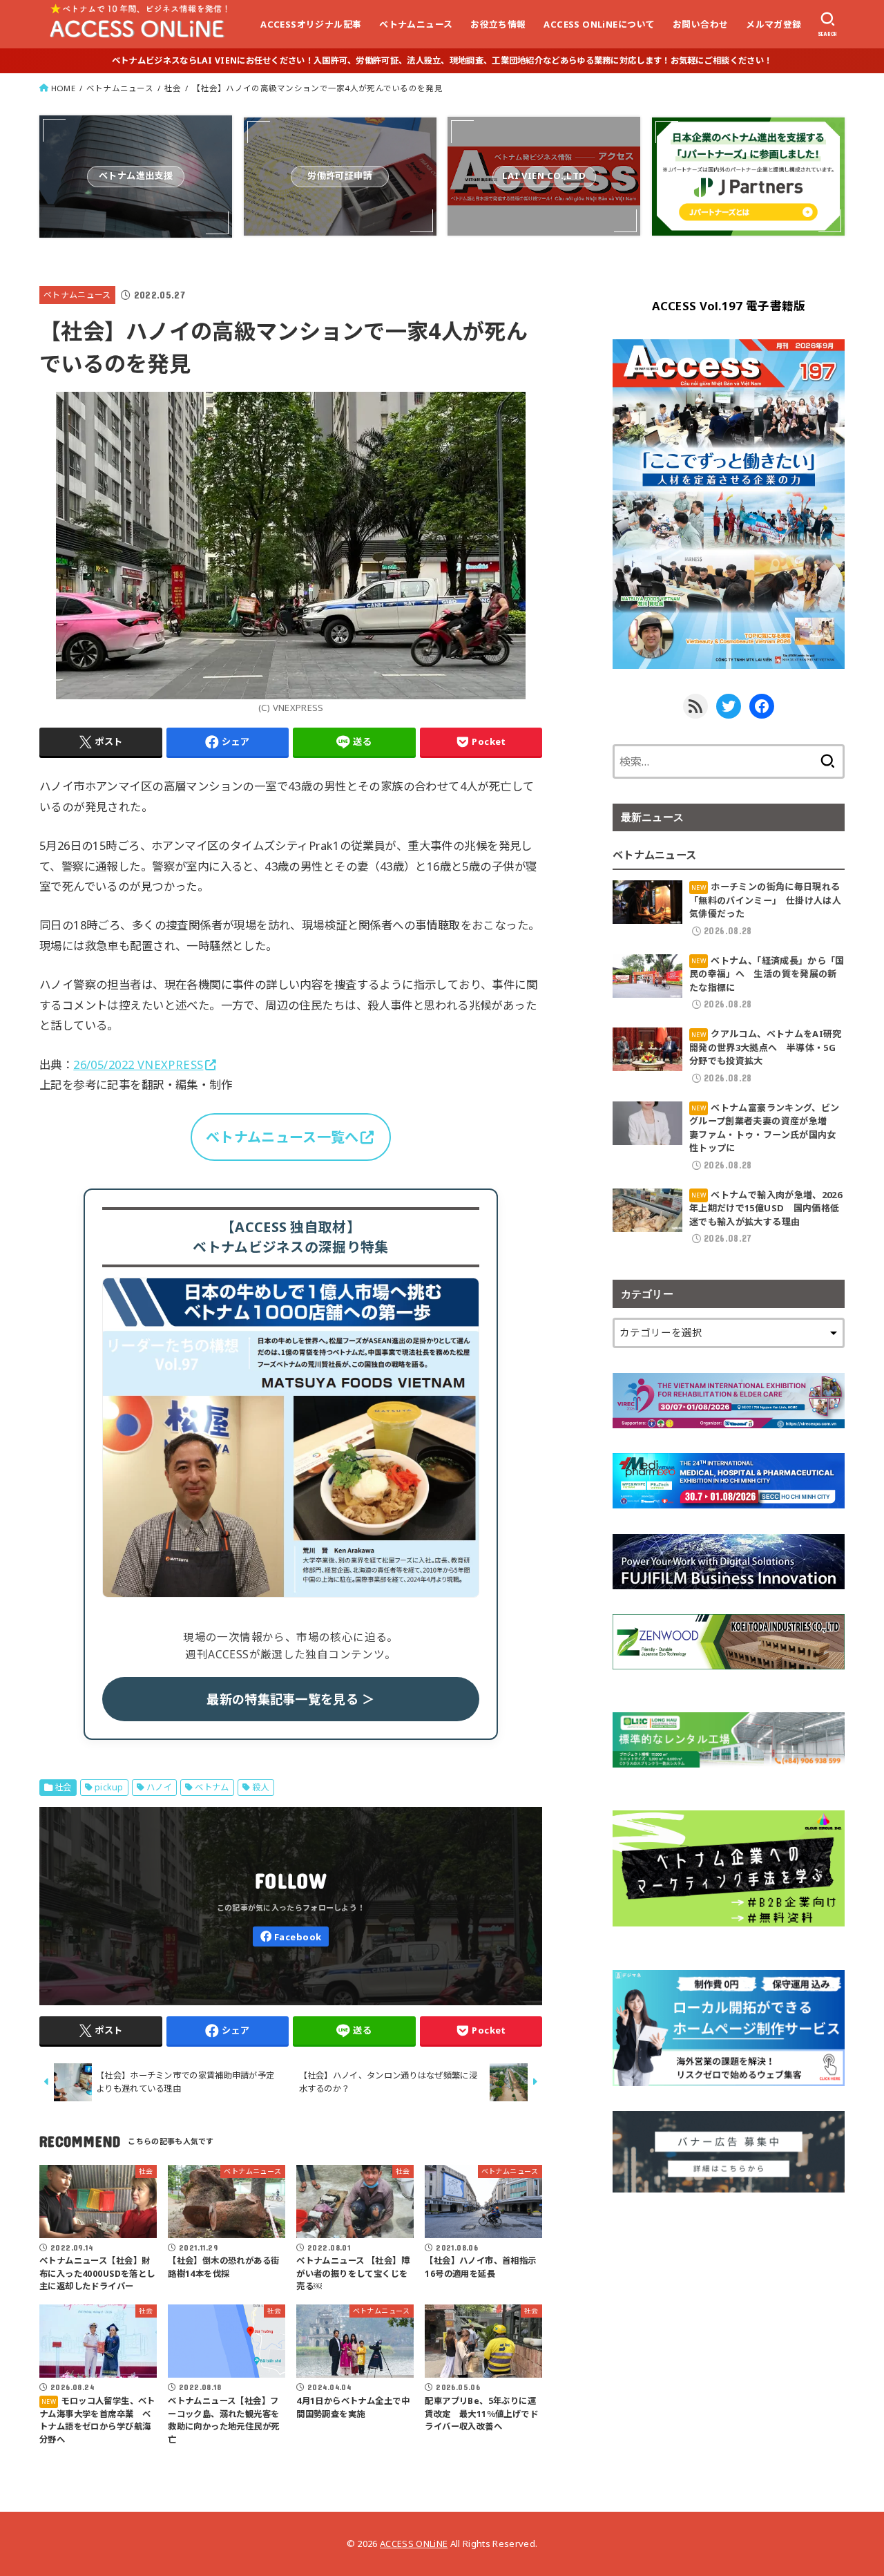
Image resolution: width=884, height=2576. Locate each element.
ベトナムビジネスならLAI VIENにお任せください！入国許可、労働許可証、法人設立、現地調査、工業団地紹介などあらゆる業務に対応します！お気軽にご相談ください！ (442, 60)
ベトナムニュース (416, 24)
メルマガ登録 (773, 24)
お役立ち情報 (498, 24)
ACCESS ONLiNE (414, 2544)
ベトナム (212, 1787)
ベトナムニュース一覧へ (282, 1137)
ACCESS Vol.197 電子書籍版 (729, 306)
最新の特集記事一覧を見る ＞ (290, 1699)
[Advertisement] (729, 2314)
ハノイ (159, 1787)
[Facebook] (291, 1936)
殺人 (261, 1787)
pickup (109, 1787)
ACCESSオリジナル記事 (311, 24)
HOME (63, 88)
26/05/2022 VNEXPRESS (138, 1064)
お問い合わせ (700, 24)
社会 (173, 88)
